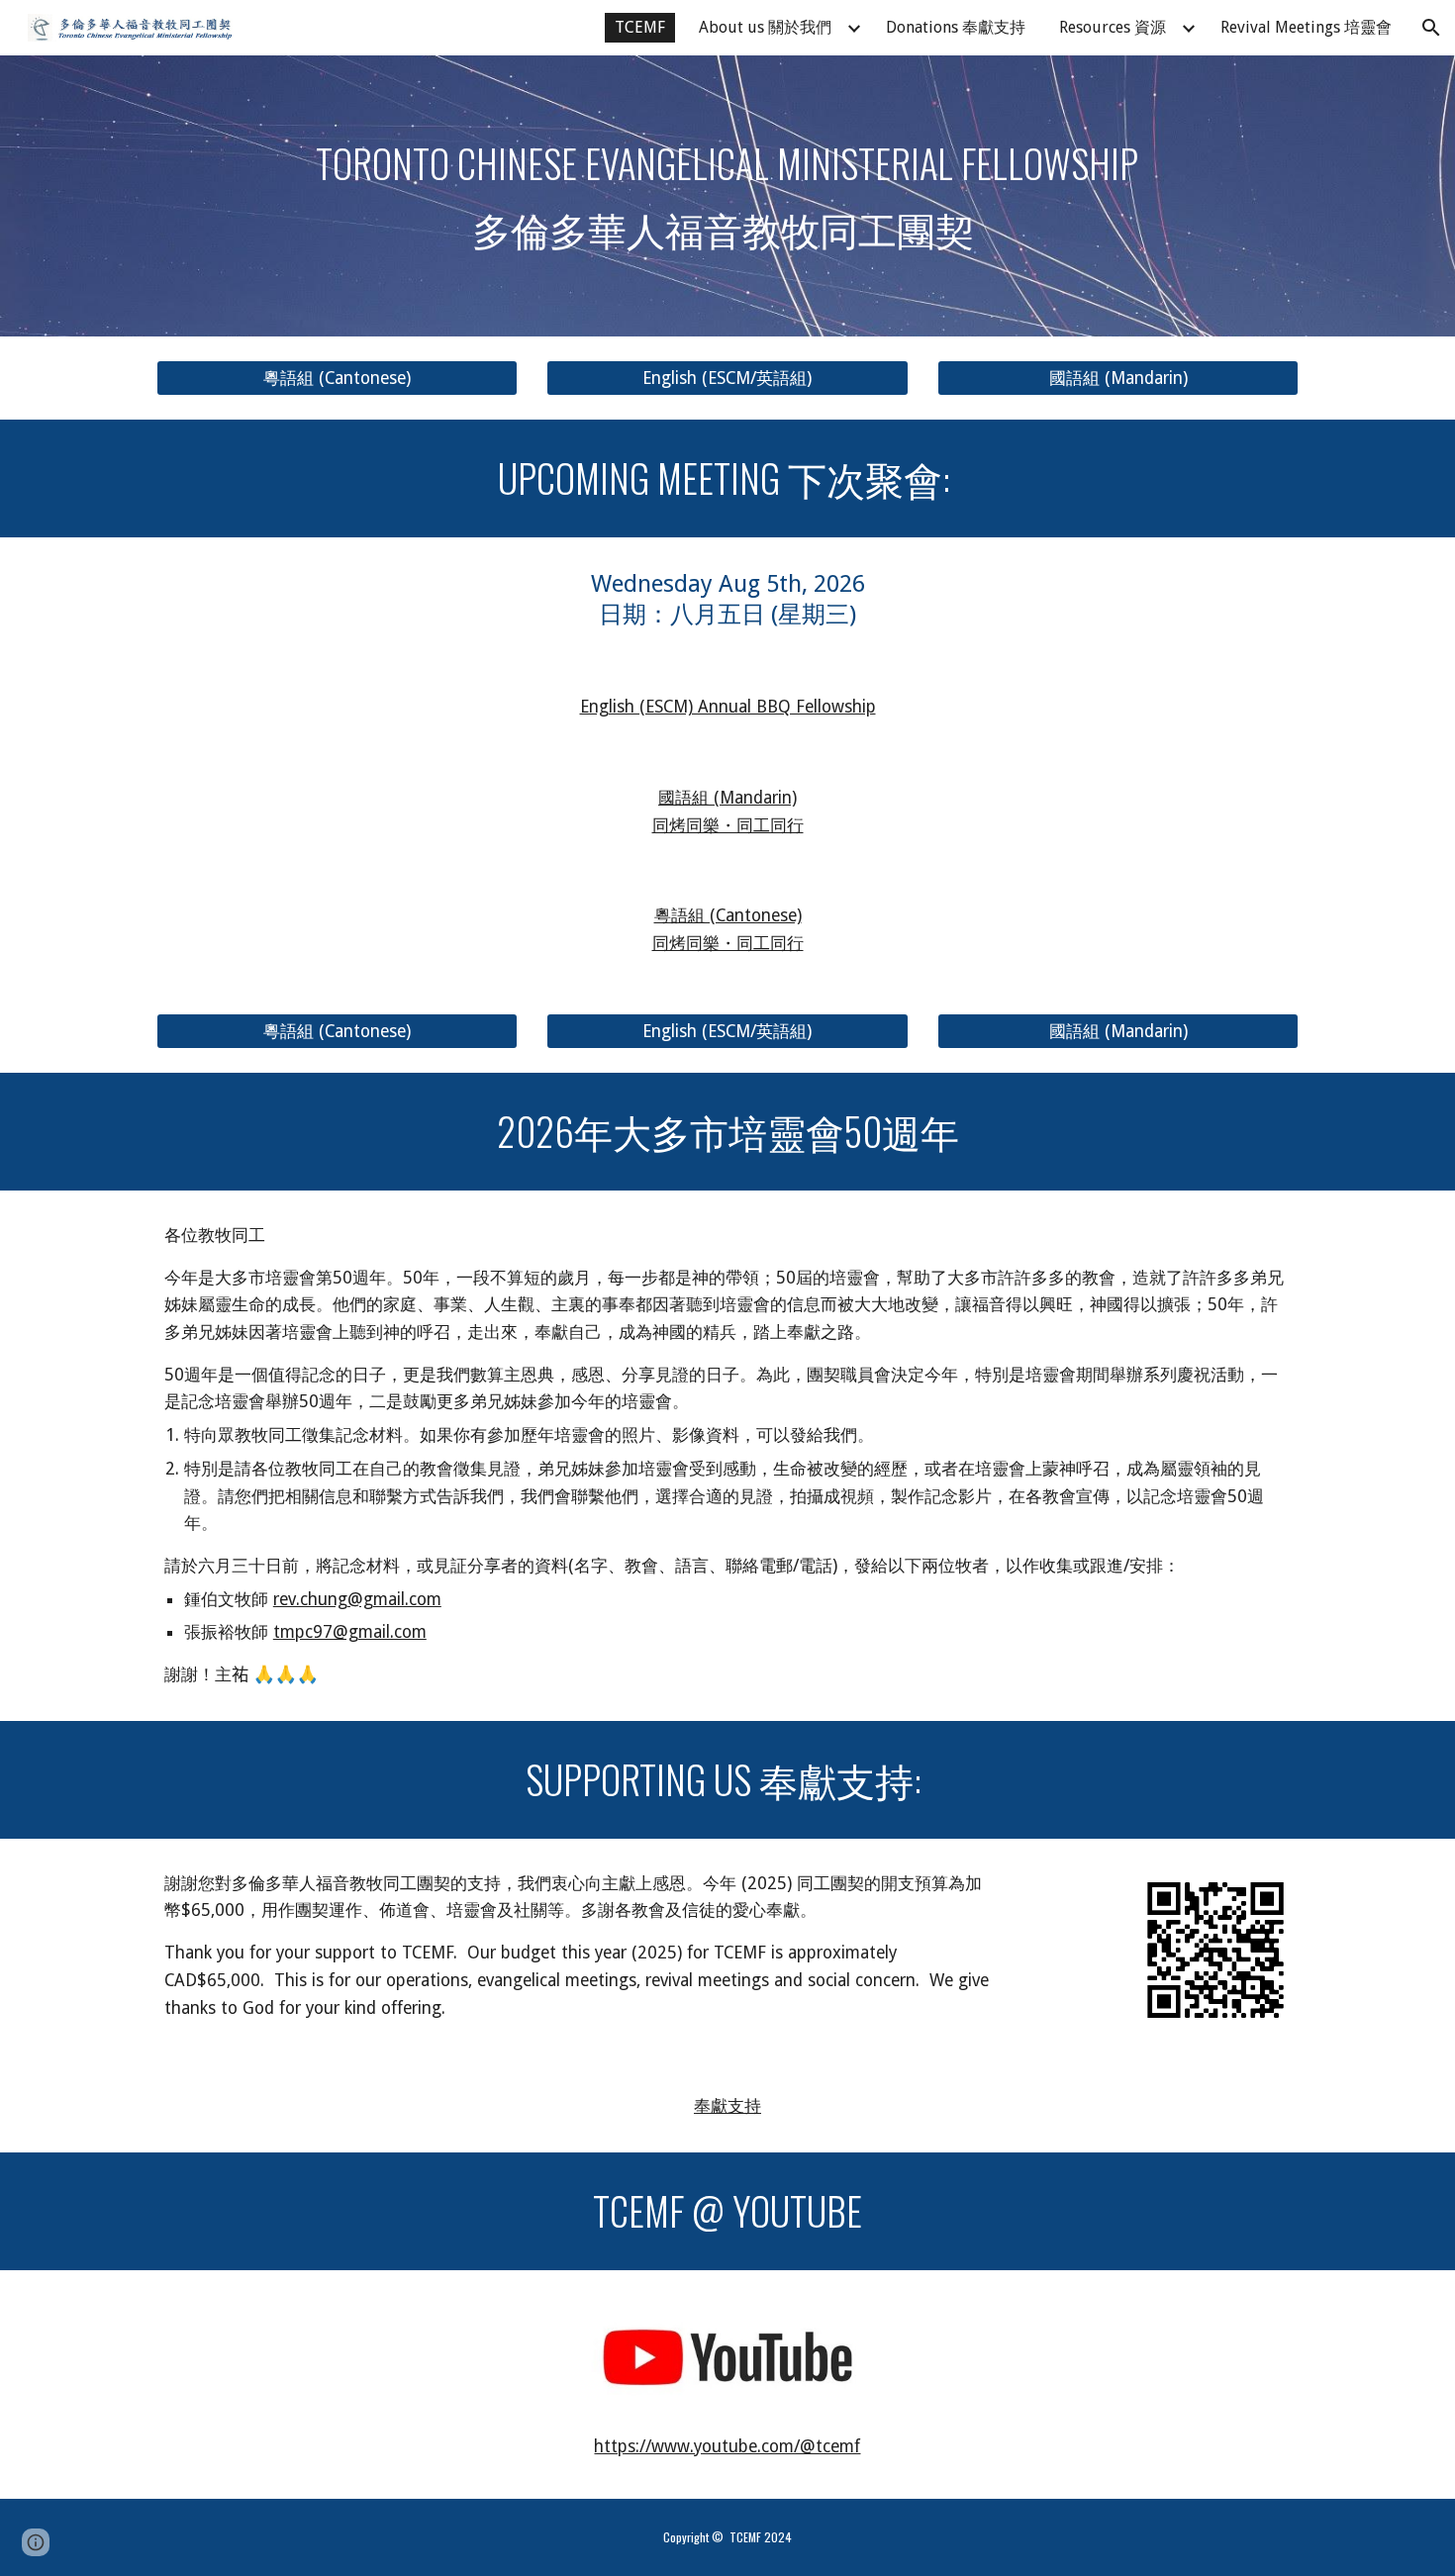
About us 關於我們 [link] (765, 27)
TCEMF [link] (640, 27)
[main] (727, 195)
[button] (1431, 28)
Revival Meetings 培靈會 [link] (1306, 27)
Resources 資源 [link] (1113, 27)
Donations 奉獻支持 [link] (956, 27)
